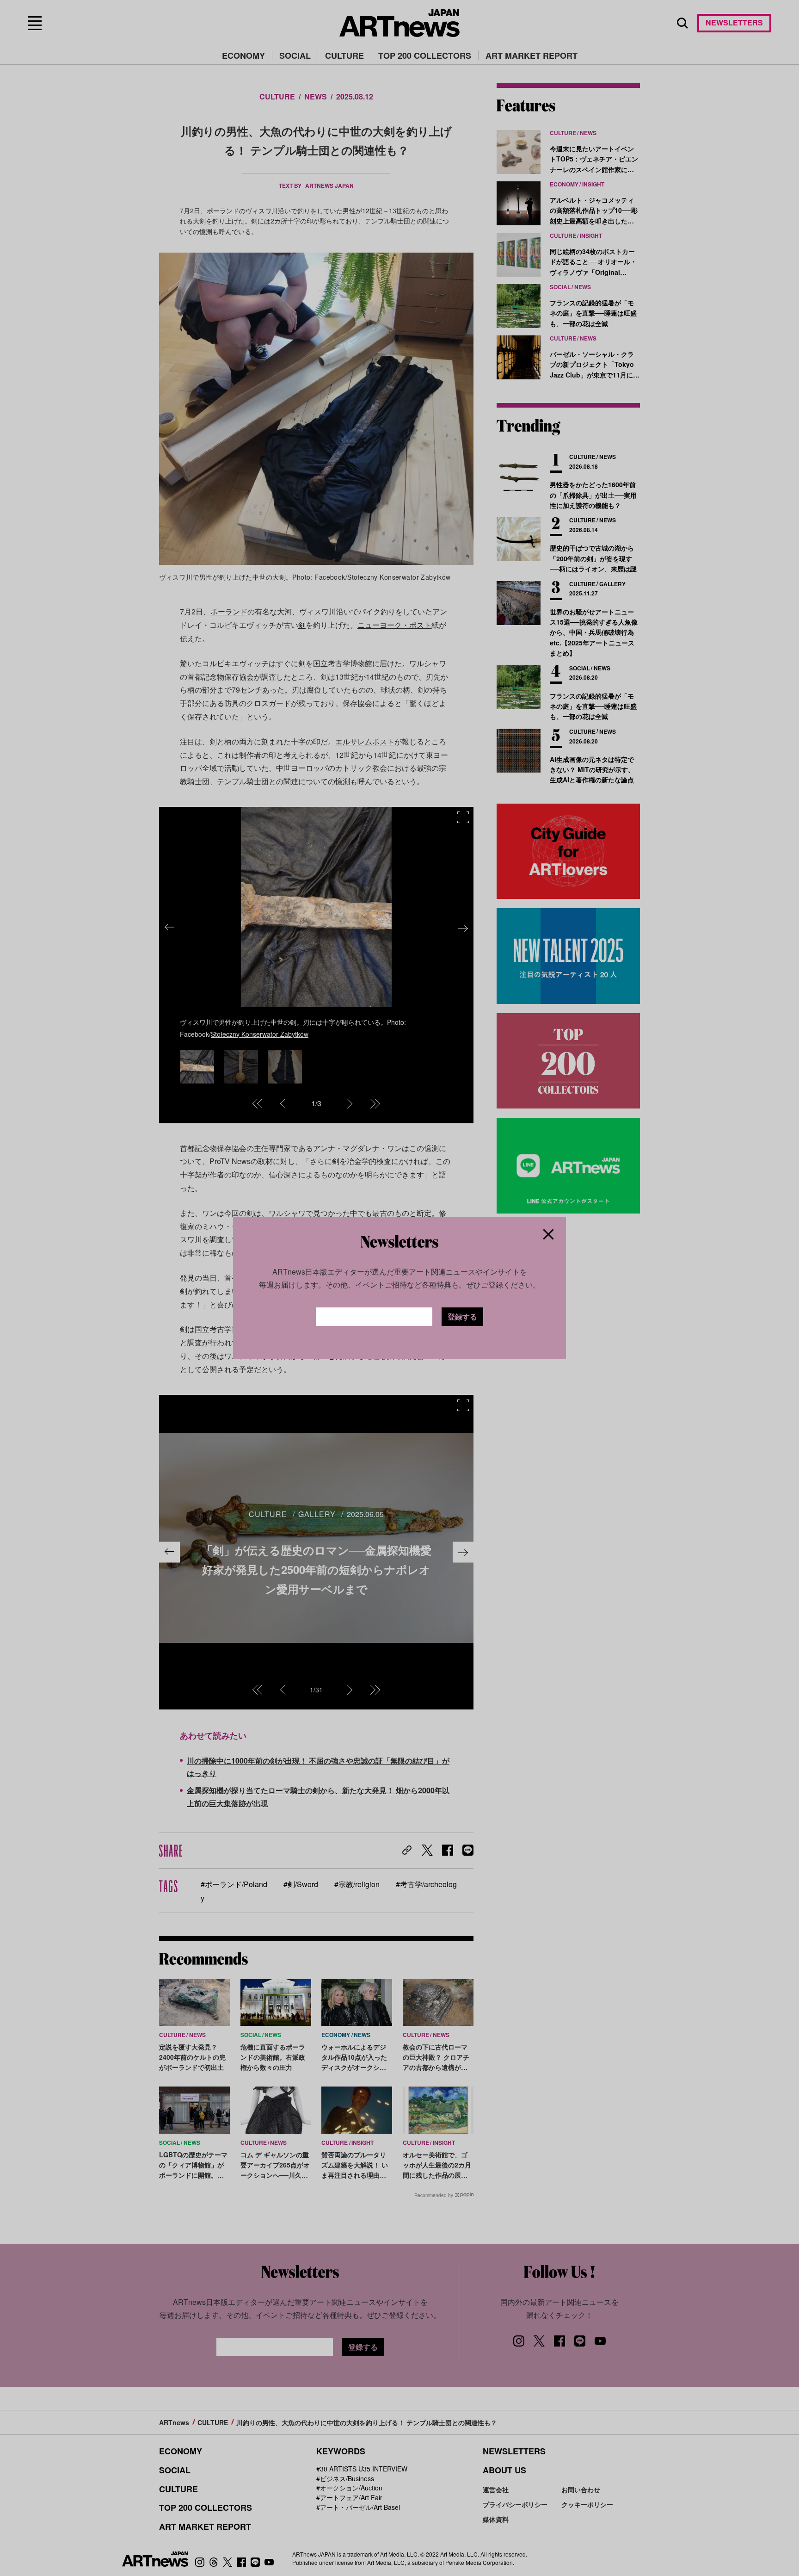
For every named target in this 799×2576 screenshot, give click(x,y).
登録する (462, 1316)
